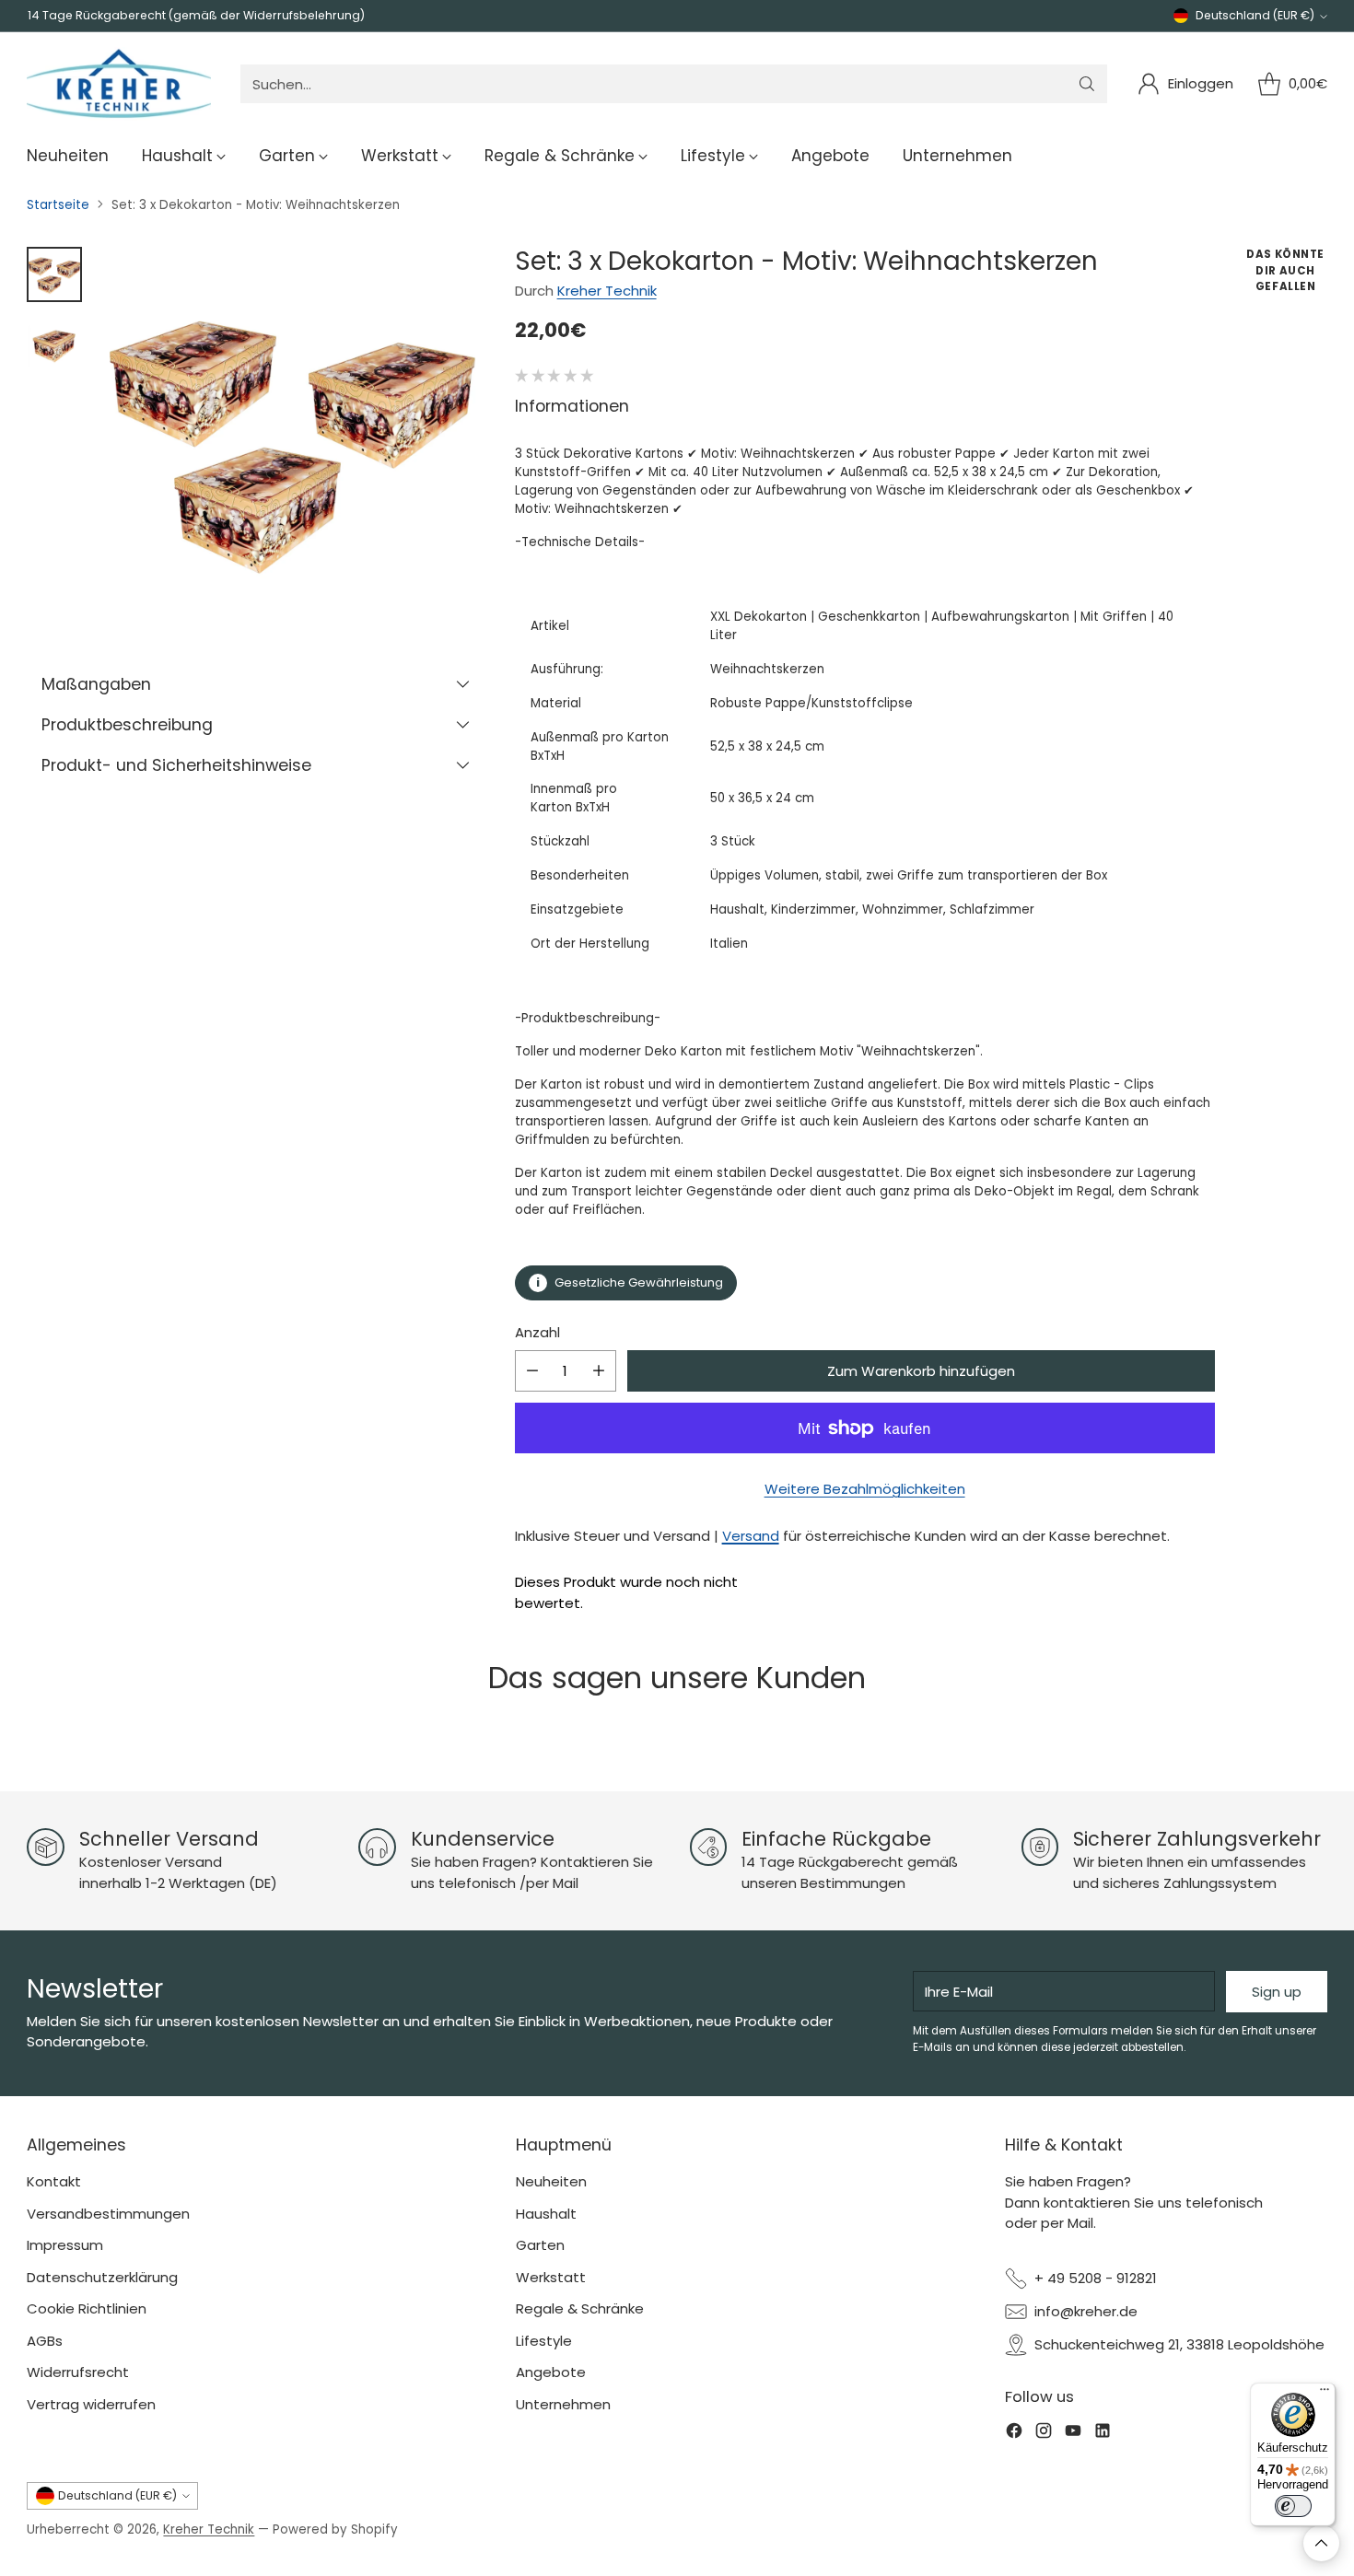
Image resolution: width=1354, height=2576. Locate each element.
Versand (751, 1536)
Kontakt (54, 2181)
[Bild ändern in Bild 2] (54, 341)
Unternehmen (563, 2404)
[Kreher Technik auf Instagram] (1044, 2434)
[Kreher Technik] (119, 84)
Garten (540, 2245)
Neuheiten (551, 2181)
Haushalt (546, 2214)
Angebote (551, 2372)
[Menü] (1325, 2394)
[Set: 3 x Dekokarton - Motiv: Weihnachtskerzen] (292, 438)
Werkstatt (551, 2277)
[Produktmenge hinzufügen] (599, 1371)
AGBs (45, 2341)
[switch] (1293, 2506)
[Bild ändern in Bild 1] (54, 274)
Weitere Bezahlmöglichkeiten (865, 1489)
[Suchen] (1087, 84)
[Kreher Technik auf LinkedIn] (1103, 2434)
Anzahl (537, 1332)
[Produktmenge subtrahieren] (532, 1371)
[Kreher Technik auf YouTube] (1073, 2434)
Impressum (65, 2245)
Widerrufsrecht (78, 2372)
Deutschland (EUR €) (1255, 15)
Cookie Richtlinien (87, 2308)
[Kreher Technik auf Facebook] (1014, 2434)
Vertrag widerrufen (91, 2404)
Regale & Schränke (580, 2308)
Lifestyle (544, 2341)
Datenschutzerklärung (102, 2277)
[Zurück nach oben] (1321, 2543)
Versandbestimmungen (108, 2214)
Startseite (58, 205)
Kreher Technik (607, 291)
